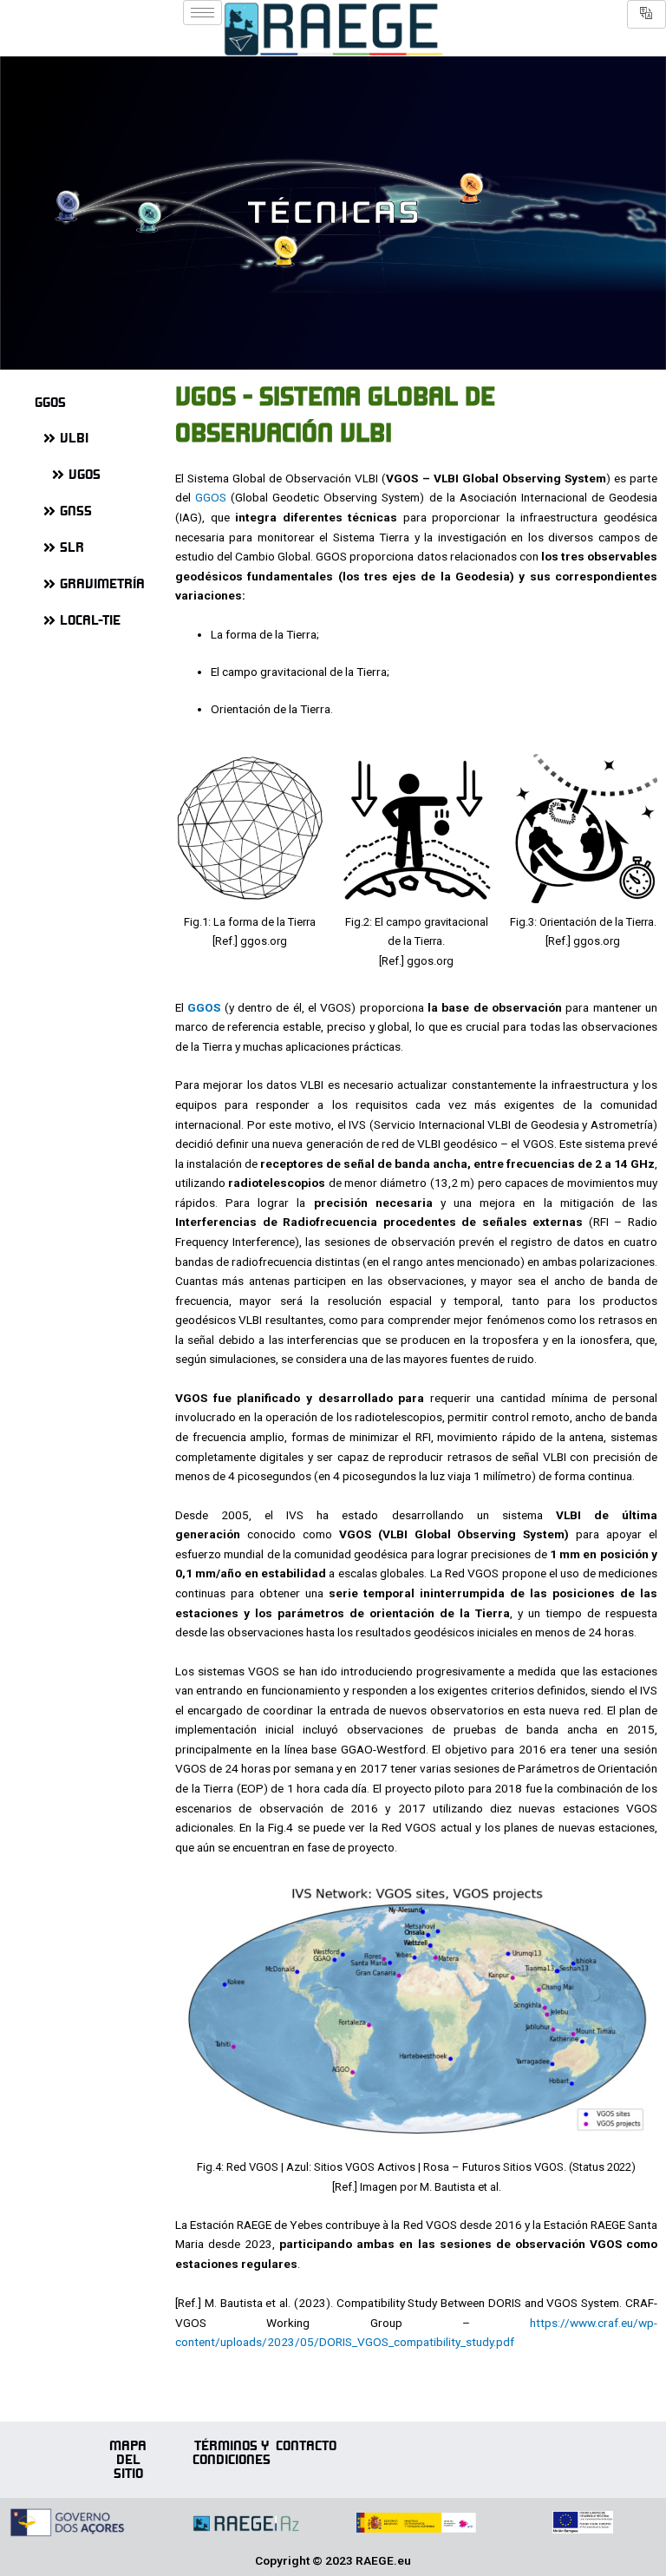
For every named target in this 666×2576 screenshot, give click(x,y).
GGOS (211, 497)
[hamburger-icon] (202, 13)
